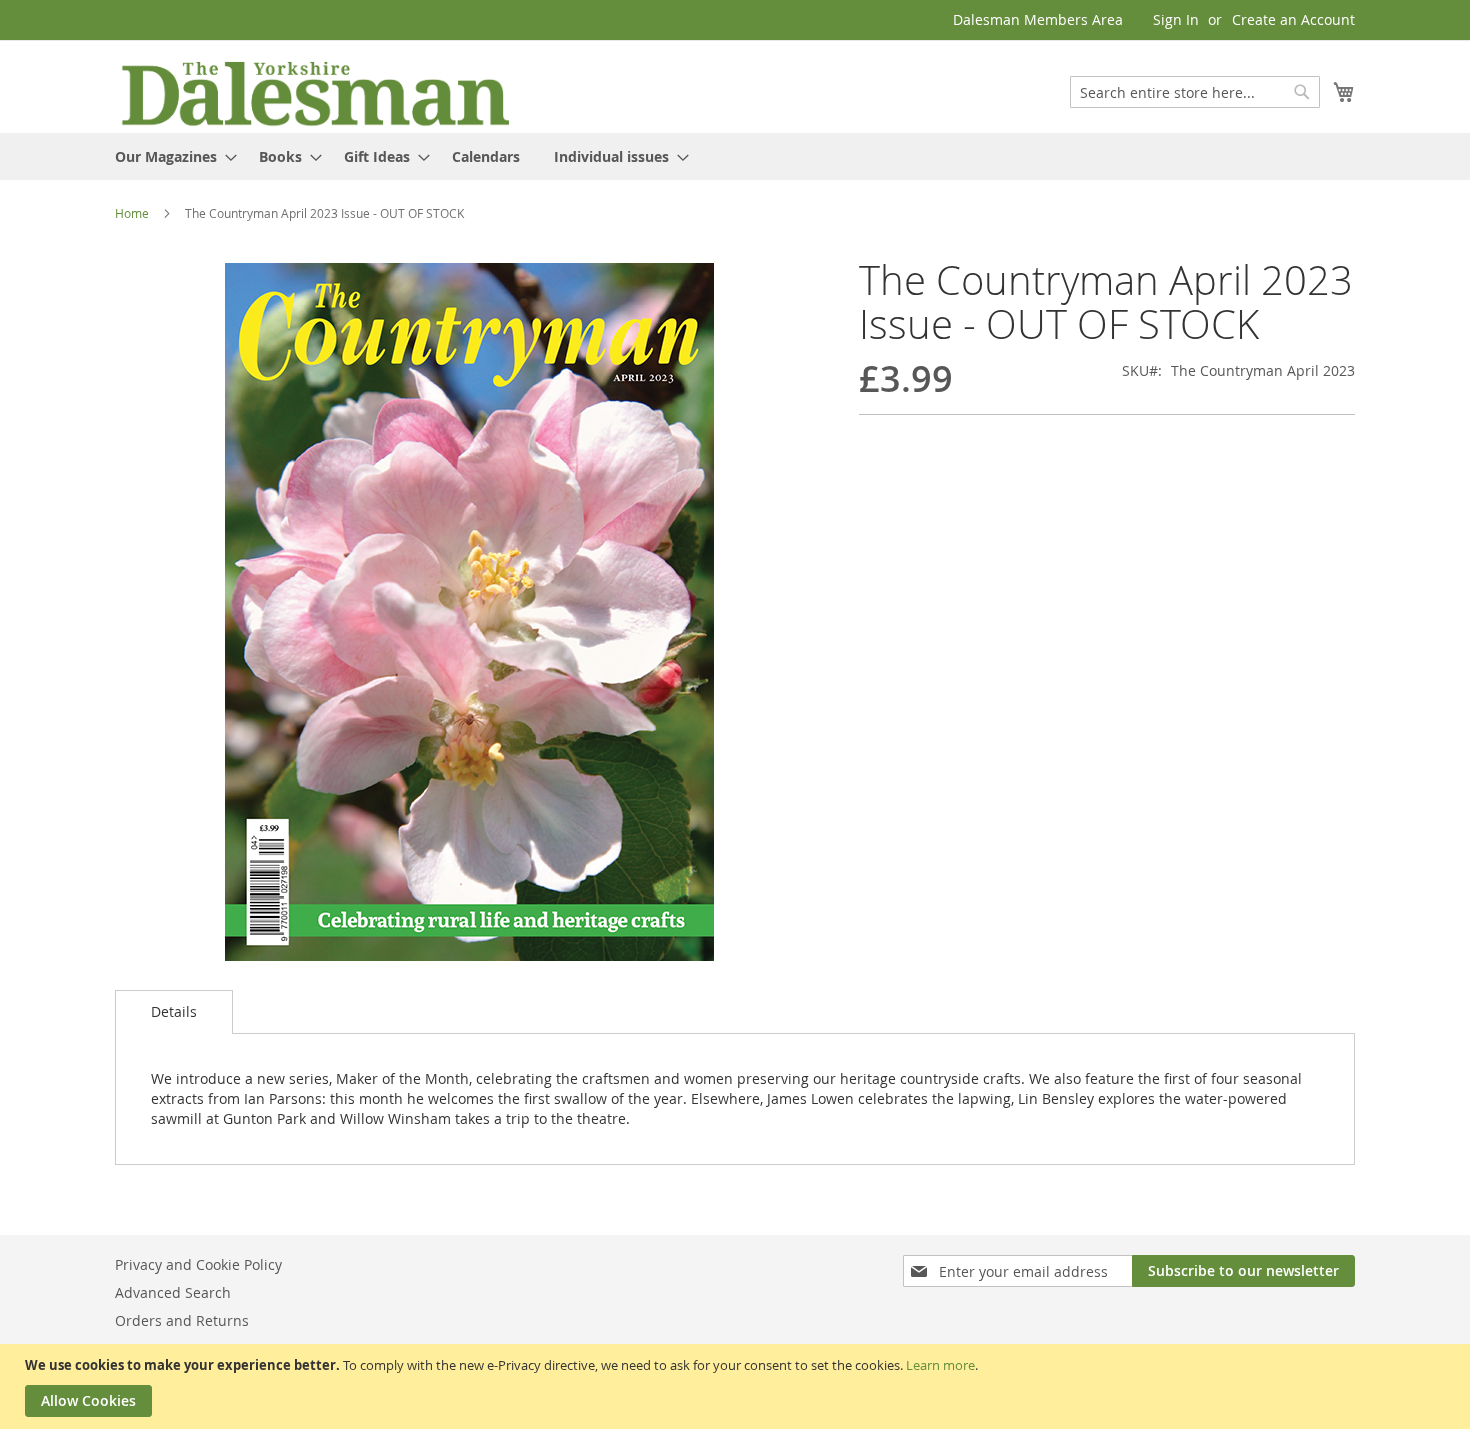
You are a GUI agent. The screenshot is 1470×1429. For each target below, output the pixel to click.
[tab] (174, 1012)
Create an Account (1293, 19)
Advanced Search (173, 1292)
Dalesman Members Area (1038, 19)
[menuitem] (170, 156)
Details (174, 1011)
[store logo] (315, 92)
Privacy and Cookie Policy (198, 1264)
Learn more (940, 1365)
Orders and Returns (182, 1320)
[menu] (735, 156)
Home (132, 213)
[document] (737, 1386)
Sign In (1176, 19)
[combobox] (1195, 92)
